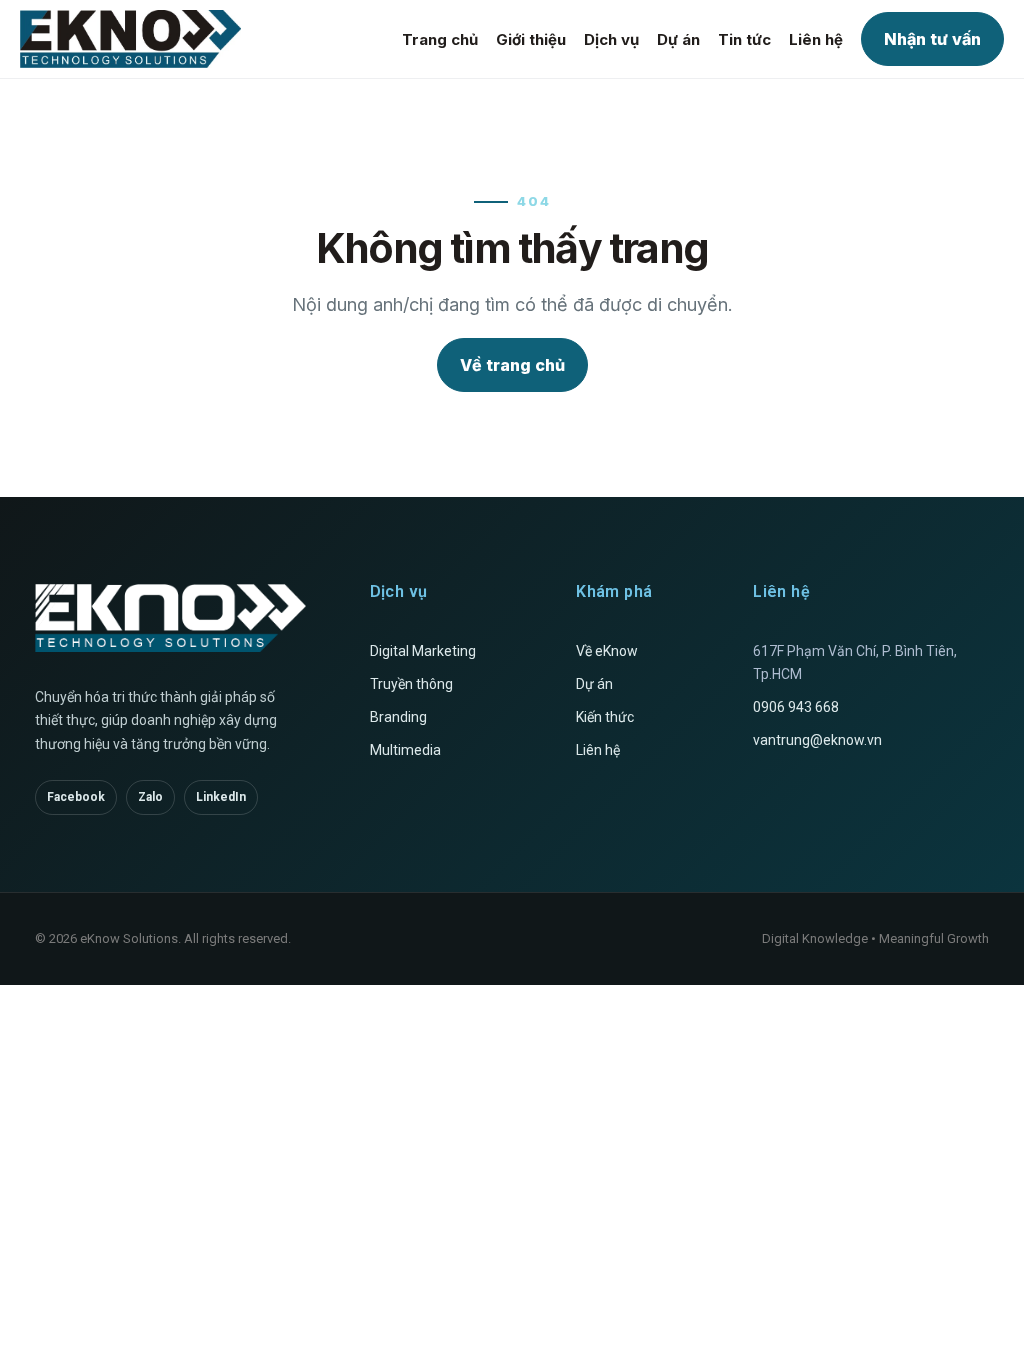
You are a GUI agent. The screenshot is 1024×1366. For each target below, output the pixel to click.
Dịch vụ (611, 39)
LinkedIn (221, 797)
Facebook (76, 797)
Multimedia (405, 750)
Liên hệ (816, 39)
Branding (398, 717)
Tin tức (744, 39)
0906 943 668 (796, 707)
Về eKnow (607, 651)
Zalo (150, 797)
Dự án (678, 39)
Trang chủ (440, 39)
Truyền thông (411, 684)
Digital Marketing (423, 651)
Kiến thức (605, 717)
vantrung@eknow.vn (817, 740)
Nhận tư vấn (932, 39)
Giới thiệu (531, 39)
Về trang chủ (512, 365)
